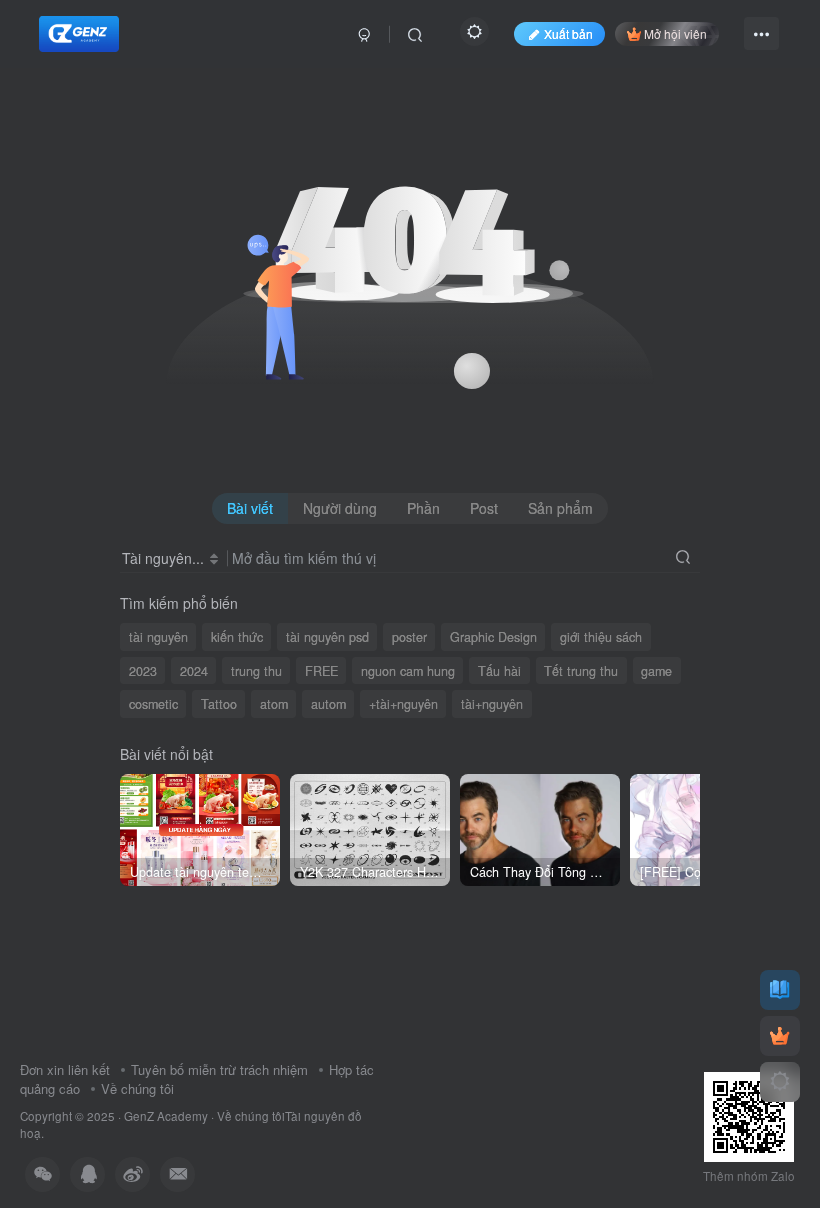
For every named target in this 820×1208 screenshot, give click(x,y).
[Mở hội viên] (780, 1036)
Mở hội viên (675, 33)
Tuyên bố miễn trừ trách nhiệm (219, 1069)
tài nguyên (158, 637)
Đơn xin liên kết (65, 1069)
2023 (143, 671)
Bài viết (250, 508)
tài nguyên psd (327, 637)
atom (274, 704)
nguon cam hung (408, 671)
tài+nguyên (492, 704)
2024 (194, 671)
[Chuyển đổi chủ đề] (780, 1082)
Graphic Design (493, 637)
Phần (423, 508)
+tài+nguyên (403, 704)
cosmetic (153, 704)
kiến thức (237, 637)
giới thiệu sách (601, 637)
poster (409, 637)
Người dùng (340, 508)
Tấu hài (499, 671)
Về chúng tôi (137, 1088)
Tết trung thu (581, 671)
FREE (321, 671)
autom (328, 704)
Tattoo (219, 704)
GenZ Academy (166, 1116)
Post (484, 508)
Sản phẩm (560, 508)
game (656, 671)
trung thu (256, 671)
